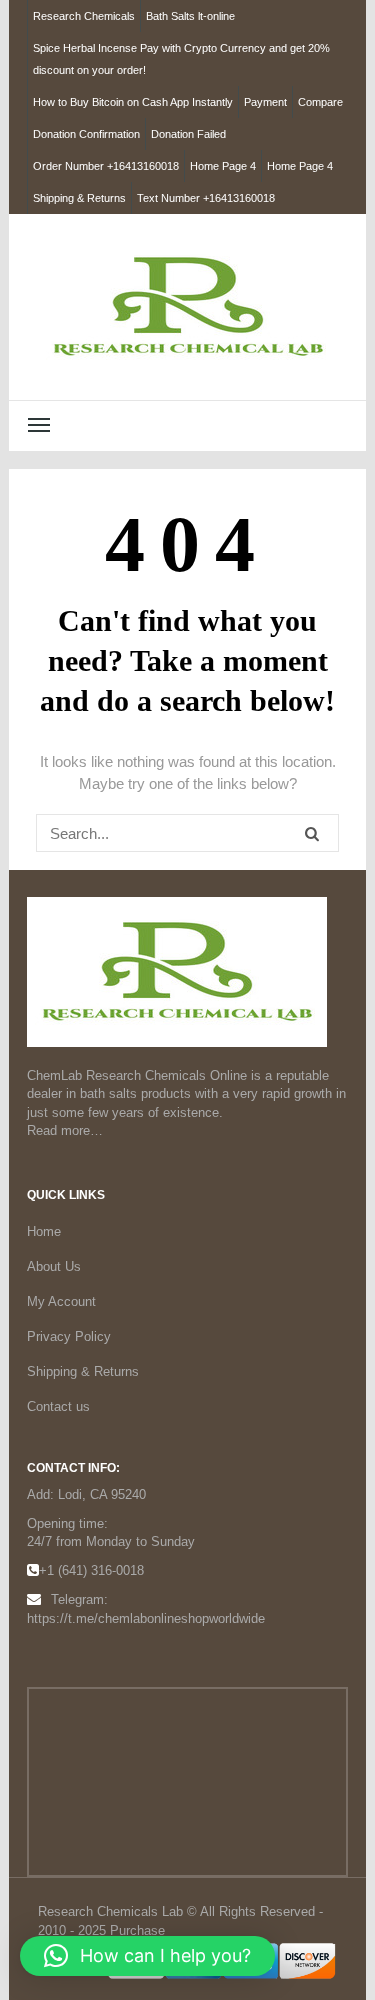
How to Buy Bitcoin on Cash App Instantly (133, 102)
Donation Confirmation (86, 134)
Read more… (65, 1130)
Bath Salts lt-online (190, 16)
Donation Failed (188, 134)
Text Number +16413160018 (206, 198)
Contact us (58, 1406)
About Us (54, 1266)
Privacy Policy (69, 1336)
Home (44, 1231)
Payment (265, 102)
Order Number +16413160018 (106, 166)
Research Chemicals (84, 16)
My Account (61, 1301)
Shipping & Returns (79, 198)
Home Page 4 (223, 166)
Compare (320, 102)
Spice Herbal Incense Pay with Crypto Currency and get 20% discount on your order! (181, 59)
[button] (147, 1956)
